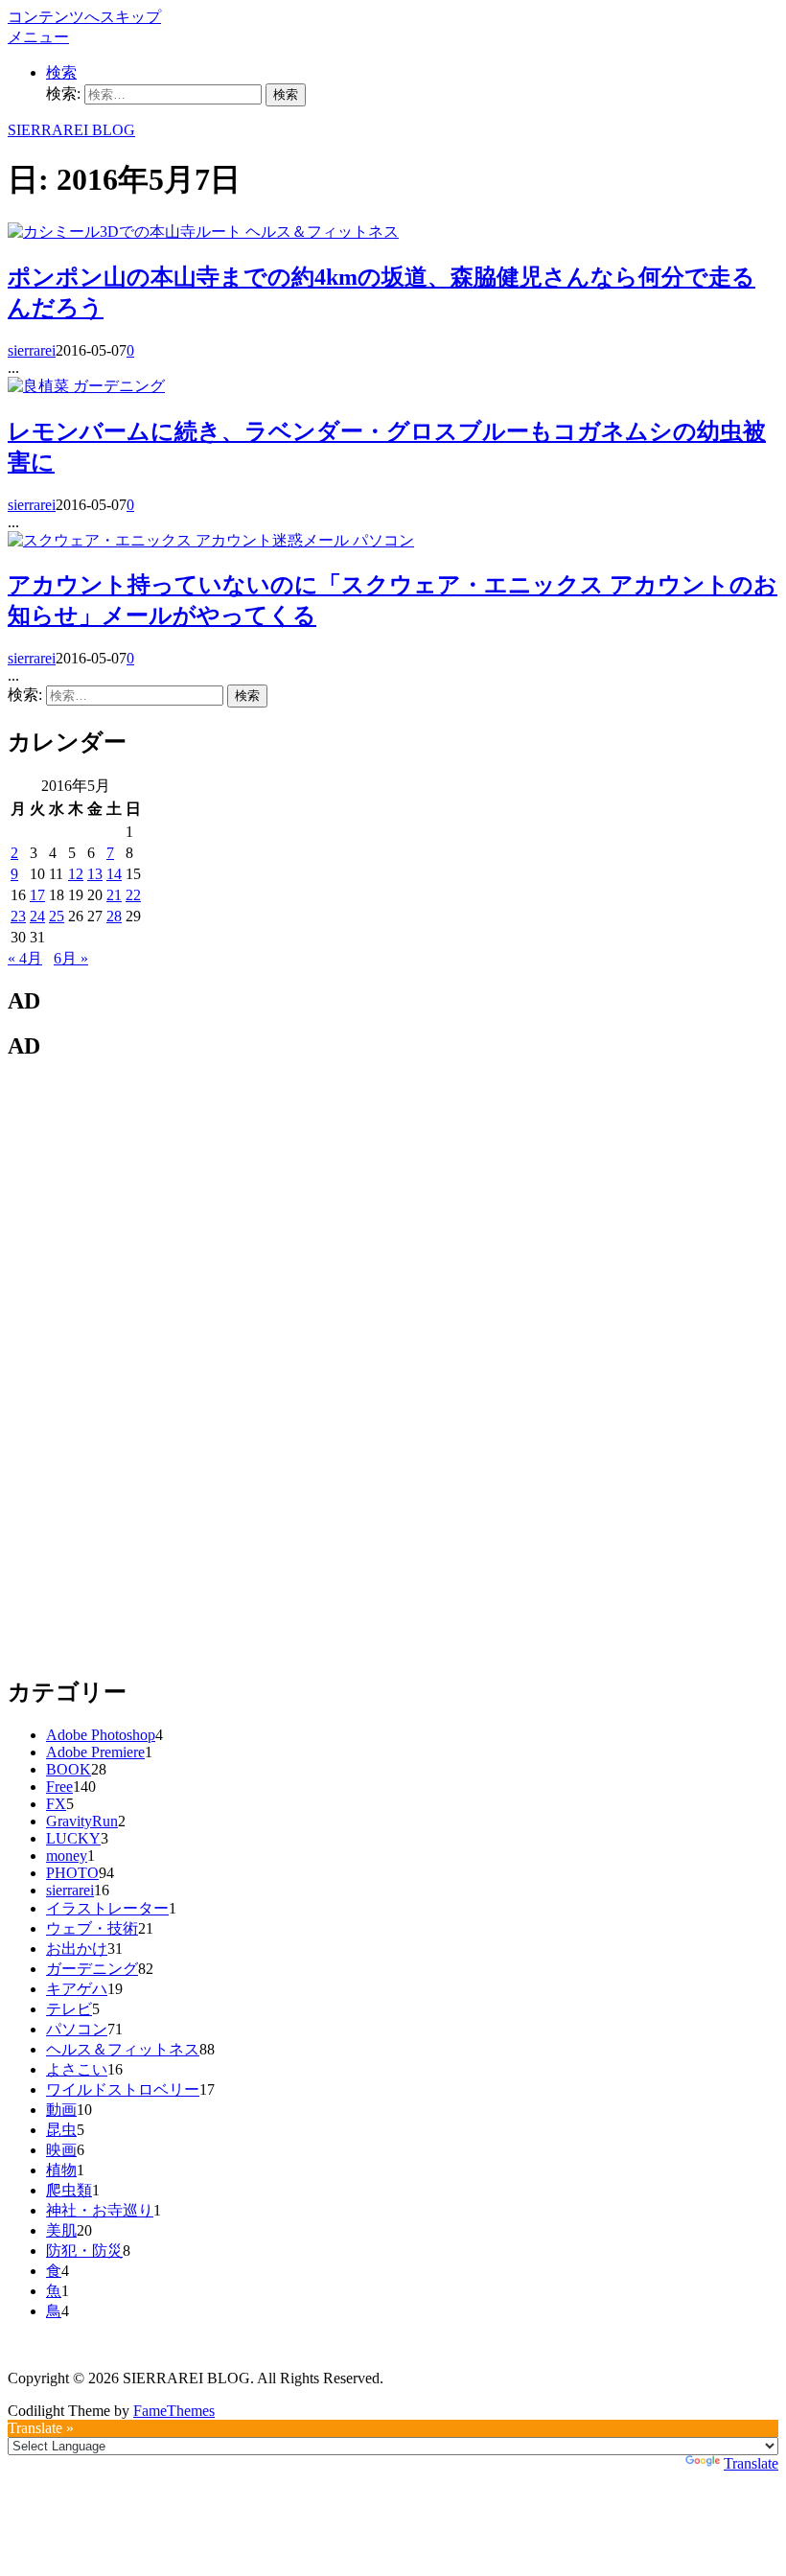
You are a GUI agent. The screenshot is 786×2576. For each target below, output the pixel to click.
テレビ (69, 2009)
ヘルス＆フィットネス (322, 232)
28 (114, 916)
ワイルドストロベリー (123, 2089)
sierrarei (32, 350)
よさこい (77, 2069)
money (67, 1856)
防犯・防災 (84, 2251)
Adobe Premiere (95, 1752)
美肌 (61, 2230)
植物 (61, 2170)
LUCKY (73, 1838)
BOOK (69, 1769)
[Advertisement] (151, 1366)
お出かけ (77, 1949)
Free (59, 1787)
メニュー (38, 37)
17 (37, 895)
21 (114, 895)
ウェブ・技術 (92, 1928)
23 (18, 916)
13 (95, 874)
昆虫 (61, 2130)
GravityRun (82, 1821)
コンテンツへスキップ (84, 17)
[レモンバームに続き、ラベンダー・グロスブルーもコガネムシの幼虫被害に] (40, 386)
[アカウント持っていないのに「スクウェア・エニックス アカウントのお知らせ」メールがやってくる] (180, 540)
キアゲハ (77, 1989)
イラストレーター (107, 1908)
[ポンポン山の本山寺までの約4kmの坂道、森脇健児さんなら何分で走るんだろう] (127, 232)
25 (57, 916)
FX (56, 1804)
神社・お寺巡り (100, 2210)
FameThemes (174, 2411)
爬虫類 (69, 2190)
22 (133, 895)
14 (114, 874)
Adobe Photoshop (101, 1735)
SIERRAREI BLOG (71, 130)
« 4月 (25, 958)
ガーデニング (119, 386)
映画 (61, 2150)
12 (76, 874)
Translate (751, 2463)
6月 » (71, 958)
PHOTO (72, 1873)
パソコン (383, 540)
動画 (61, 2110)
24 (37, 916)
